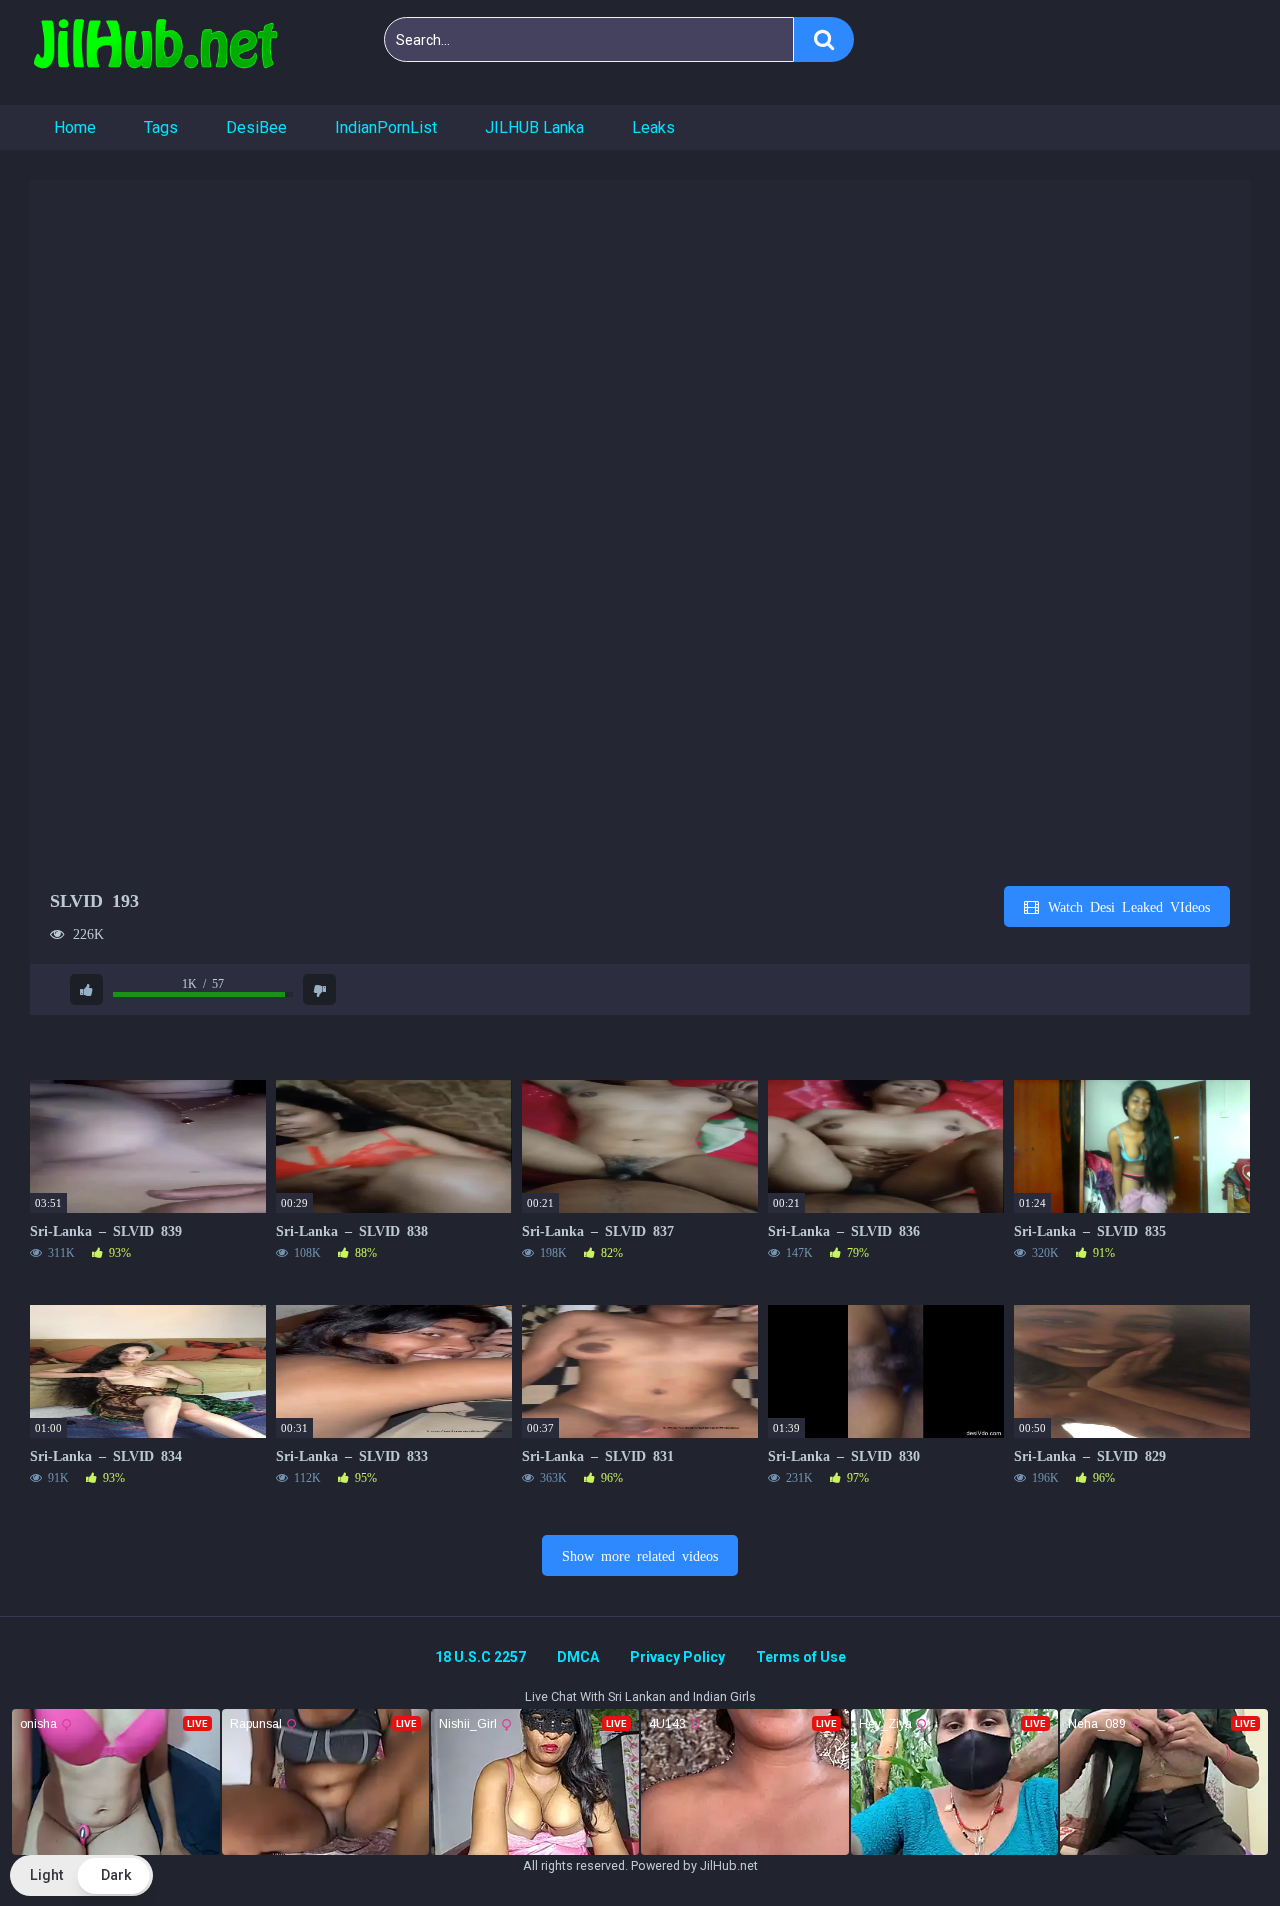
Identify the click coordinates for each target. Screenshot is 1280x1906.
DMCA (578, 1657)
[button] (81, 1875)
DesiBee (256, 127)
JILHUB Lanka (534, 127)
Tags (161, 127)
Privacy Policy (677, 1657)
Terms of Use (801, 1657)
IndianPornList (386, 127)
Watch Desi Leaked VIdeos (1125, 906)
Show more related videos (640, 1555)
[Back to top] (1213, 1845)
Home (75, 127)
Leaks (653, 127)
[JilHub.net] (155, 52)
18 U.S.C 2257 (480, 1657)
